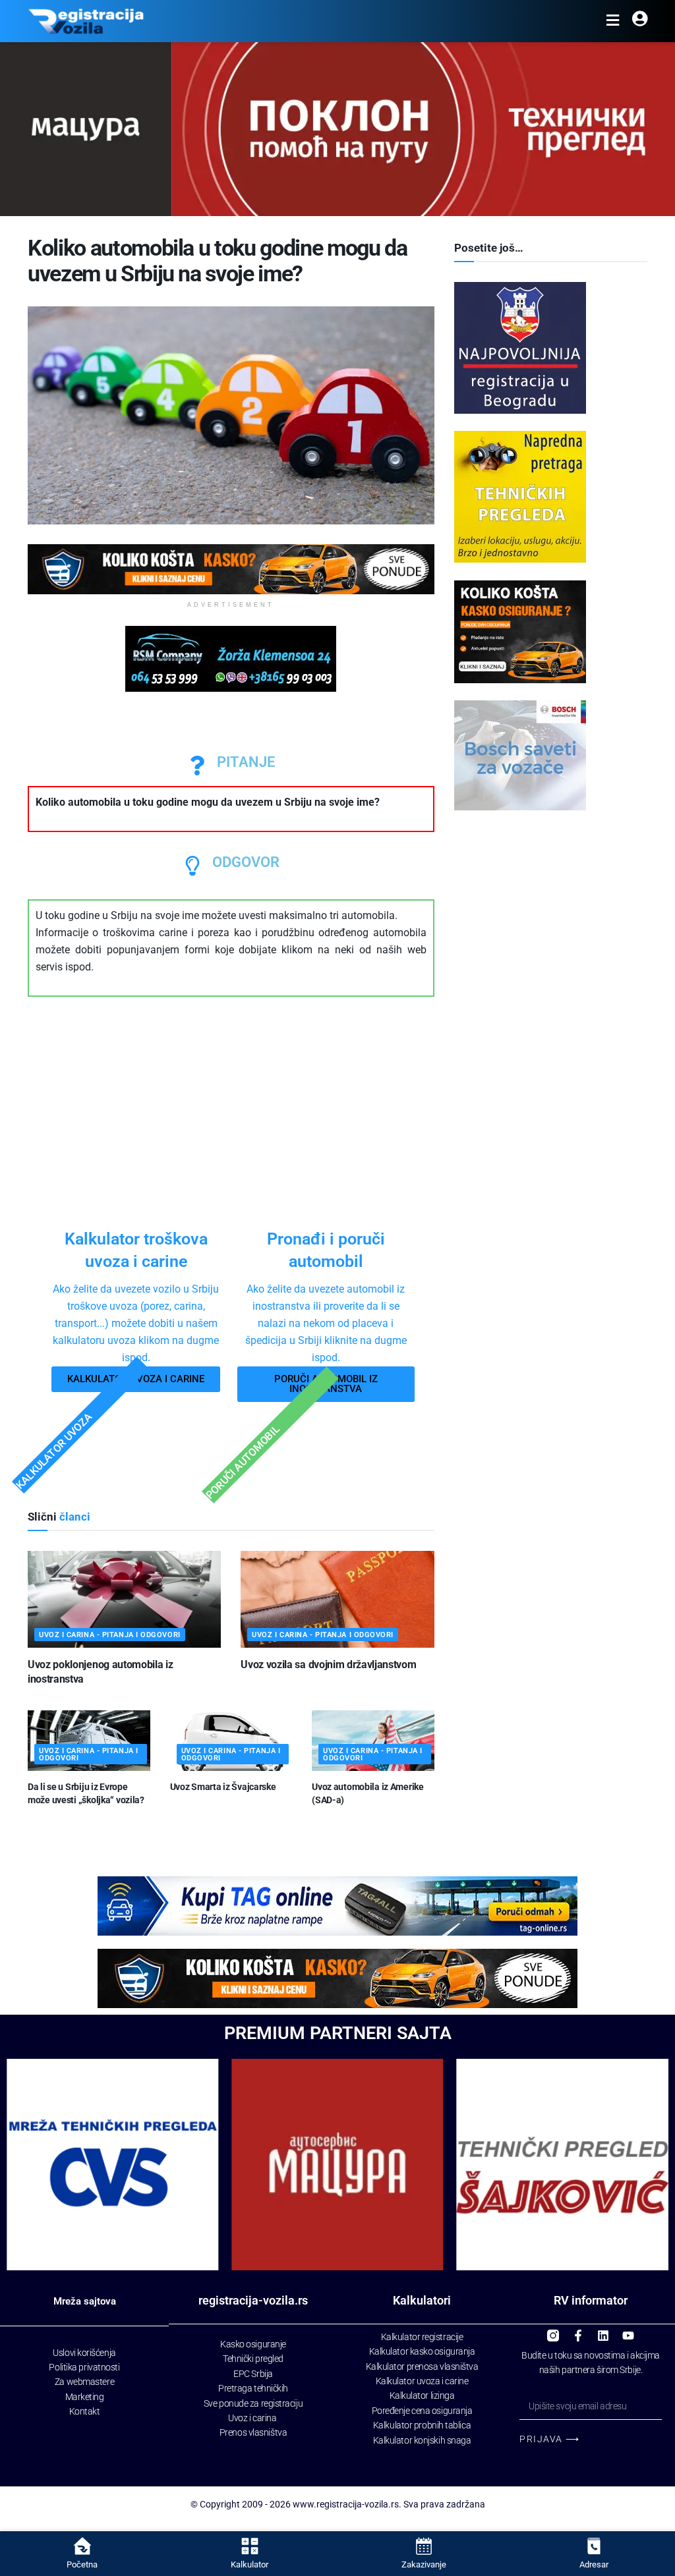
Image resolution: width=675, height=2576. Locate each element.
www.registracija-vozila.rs (346, 2504)
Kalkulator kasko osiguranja (422, 2351)
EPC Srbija (253, 2374)
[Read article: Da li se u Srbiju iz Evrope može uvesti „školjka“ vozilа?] (89, 1741)
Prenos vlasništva (253, 2432)
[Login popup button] (640, 21)
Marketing (85, 2397)
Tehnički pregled (253, 2359)
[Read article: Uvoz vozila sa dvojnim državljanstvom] (337, 1599)
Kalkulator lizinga (422, 2395)
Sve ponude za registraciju (253, 2403)
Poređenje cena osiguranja (422, 2411)
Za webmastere (84, 2382)
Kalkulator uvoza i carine (422, 2381)
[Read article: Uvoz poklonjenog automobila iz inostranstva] (124, 1599)
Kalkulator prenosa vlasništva (422, 2366)
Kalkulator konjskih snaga (422, 2440)
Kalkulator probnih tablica (422, 2425)
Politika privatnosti (84, 2367)
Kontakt (85, 2411)
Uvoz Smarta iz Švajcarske (223, 1787)
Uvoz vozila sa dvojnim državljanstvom (328, 1665)
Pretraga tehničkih (253, 2388)
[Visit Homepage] (86, 21)
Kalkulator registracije (422, 2337)
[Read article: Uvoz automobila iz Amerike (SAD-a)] (373, 1741)
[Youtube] (628, 2330)
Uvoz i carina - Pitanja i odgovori (110, 1635)
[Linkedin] (603, 2330)
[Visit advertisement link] (231, 569)
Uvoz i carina (252, 2418)
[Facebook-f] (578, 2330)
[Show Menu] (613, 21)
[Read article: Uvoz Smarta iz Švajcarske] (231, 1741)
